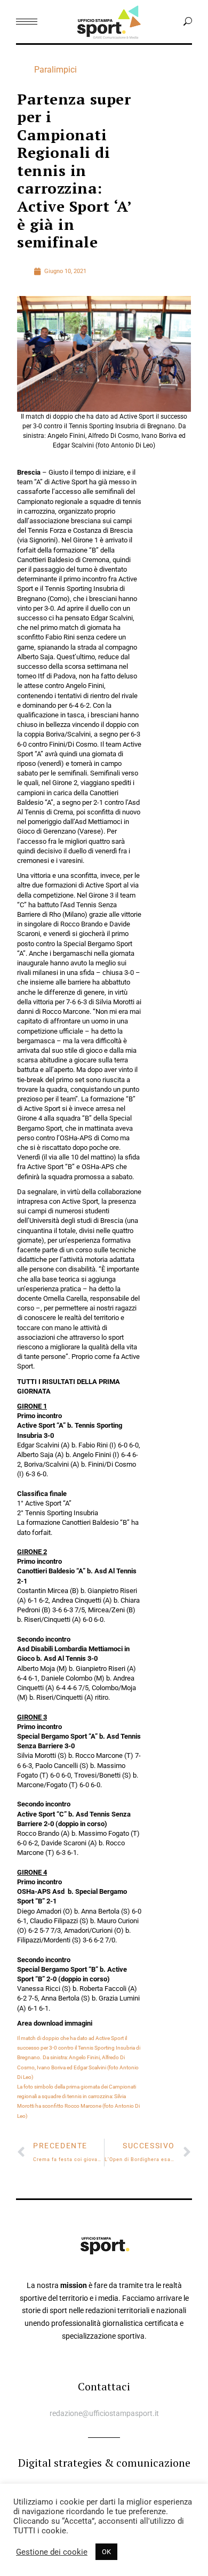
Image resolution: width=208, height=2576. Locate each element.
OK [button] (106, 2552)
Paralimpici (55, 70)
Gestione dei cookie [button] (52, 2552)
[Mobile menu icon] (27, 22)
